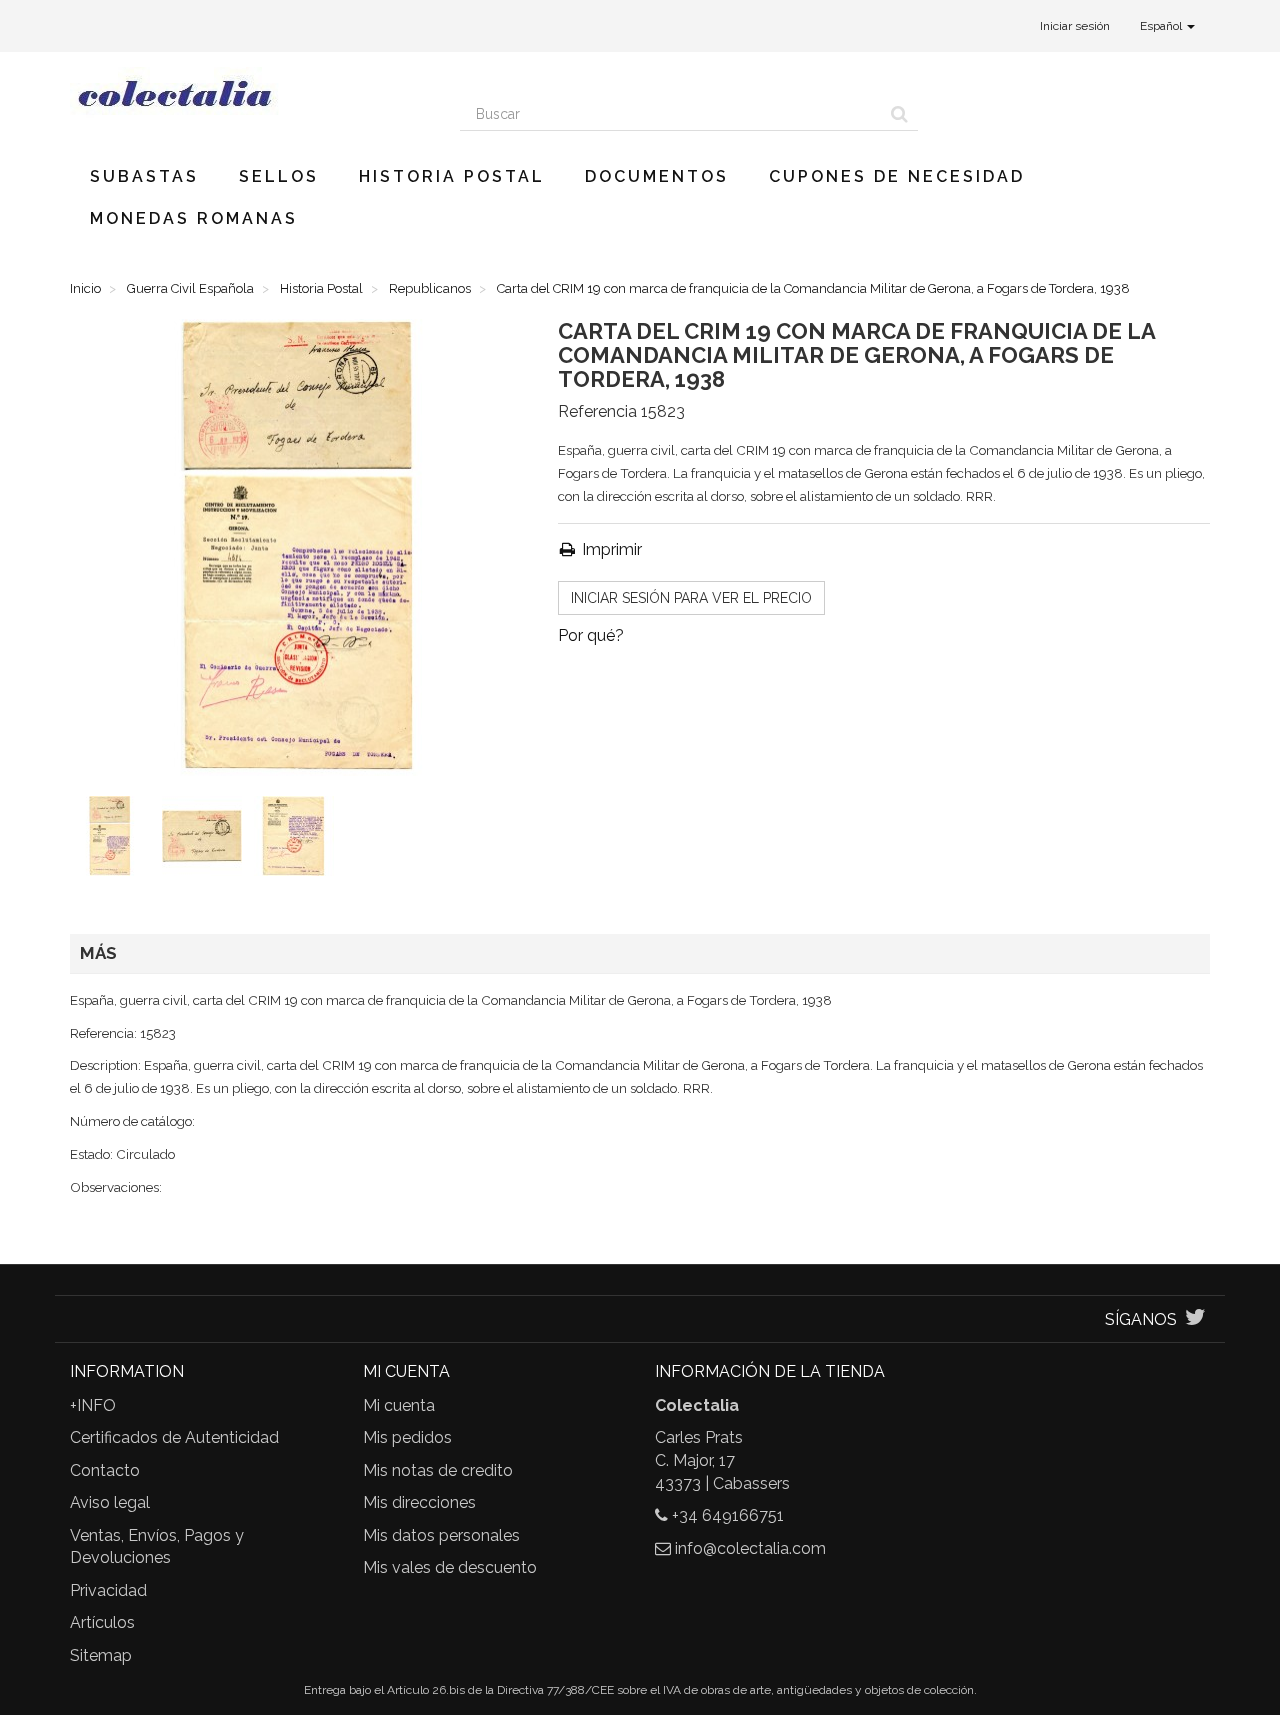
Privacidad (108, 1590)
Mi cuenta (399, 1405)
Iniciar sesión (1075, 26)
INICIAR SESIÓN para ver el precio (691, 598)
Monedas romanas (194, 218)
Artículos (102, 1622)
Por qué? (591, 635)
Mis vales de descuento (450, 1567)
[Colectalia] (250, 93)
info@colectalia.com (750, 1548)
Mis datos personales (441, 1535)
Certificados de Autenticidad (174, 1437)
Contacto (105, 1470)
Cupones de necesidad (897, 176)
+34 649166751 (728, 1515)
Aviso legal (110, 1502)
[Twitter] (1195, 1319)
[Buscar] (899, 114)
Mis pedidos (407, 1437)
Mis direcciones (419, 1502)
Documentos (657, 176)
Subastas (144, 176)
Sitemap (101, 1655)
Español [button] (1162, 26)
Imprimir (610, 549)
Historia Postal (452, 176)
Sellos (279, 176)
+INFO (93, 1405)
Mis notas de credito (438, 1470)
